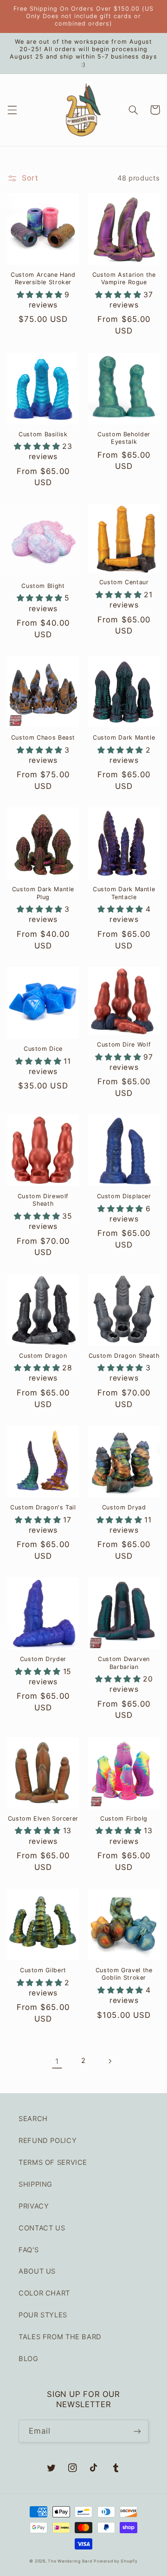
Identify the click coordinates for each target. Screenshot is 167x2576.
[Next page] (110, 2061)
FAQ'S (29, 2250)
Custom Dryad (124, 1507)
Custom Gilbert (43, 1970)
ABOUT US (37, 2271)
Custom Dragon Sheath (124, 1356)
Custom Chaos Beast (43, 737)
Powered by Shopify (116, 2561)
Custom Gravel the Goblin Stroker (124, 1974)
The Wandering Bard (70, 2561)
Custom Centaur (124, 582)
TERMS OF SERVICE (53, 2162)
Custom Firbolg (124, 1819)
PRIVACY (34, 2206)
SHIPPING (35, 2184)
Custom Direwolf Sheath (43, 1200)
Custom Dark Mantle (124, 737)
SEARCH (33, 2119)
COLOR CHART (44, 2293)
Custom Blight (43, 586)
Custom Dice (43, 1049)
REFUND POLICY (48, 2141)
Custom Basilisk (43, 434)
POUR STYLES (43, 2315)
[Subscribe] (137, 2431)
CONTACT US (42, 2228)
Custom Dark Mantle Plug (43, 893)
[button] (12, 110)
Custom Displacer (124, 1196)
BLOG (29, 2359)
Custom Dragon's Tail (43, 1507)
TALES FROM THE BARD (60, 2337)
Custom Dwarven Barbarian (124, 1663)
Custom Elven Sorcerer (43, 1819)
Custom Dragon (43, 1356)
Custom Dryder (43, 1659)
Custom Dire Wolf (124, 1044)
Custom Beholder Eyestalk (124, 438)
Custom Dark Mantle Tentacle (124, 893)
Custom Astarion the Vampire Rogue (124, 278)
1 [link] (57, 2061)
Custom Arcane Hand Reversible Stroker (43, 278)
